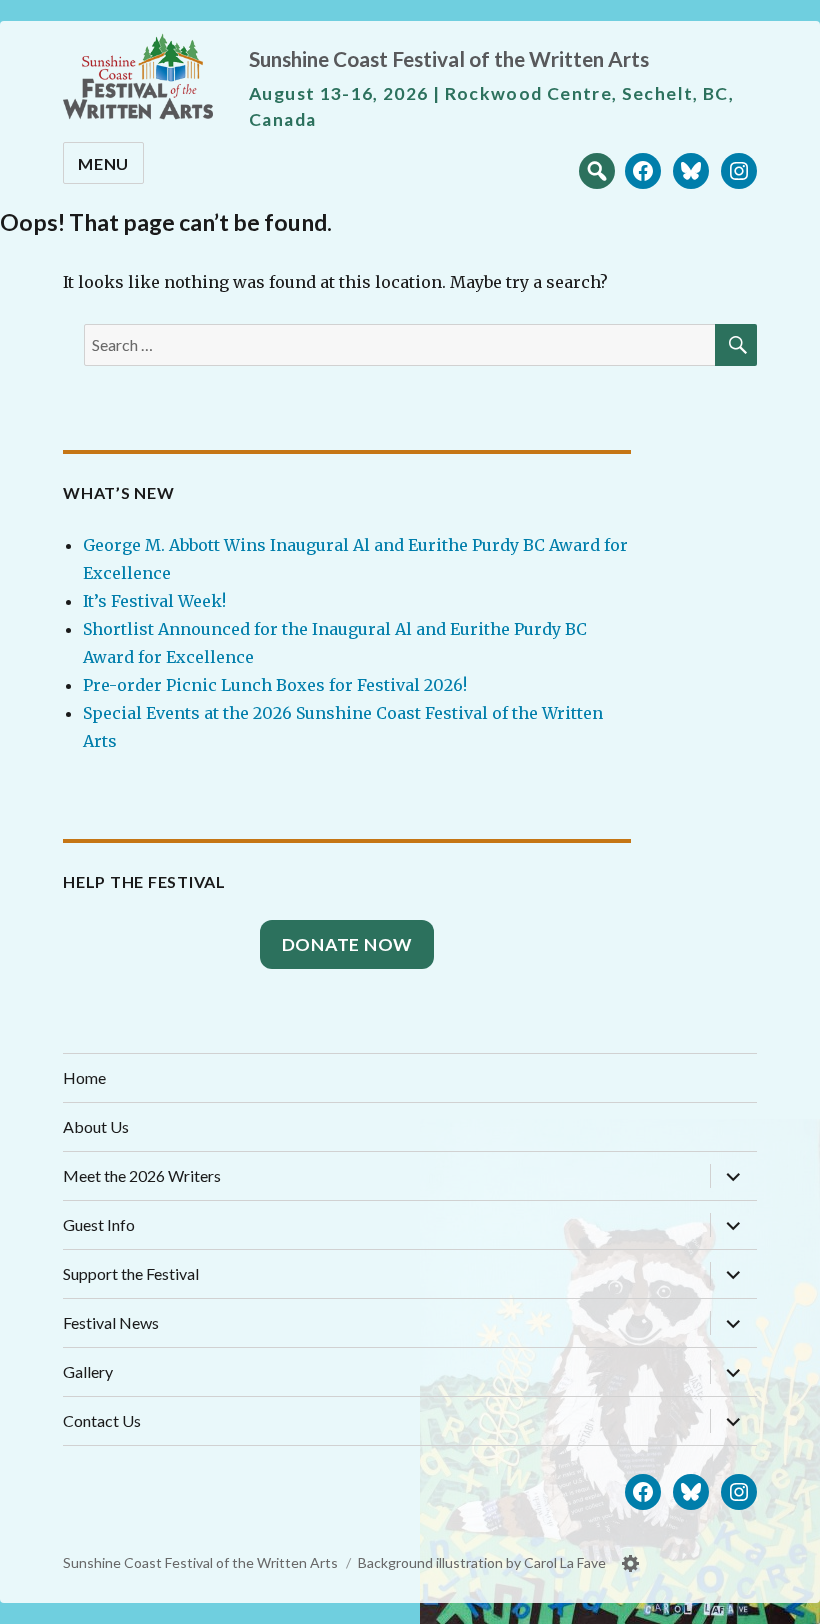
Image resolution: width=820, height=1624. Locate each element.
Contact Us (102, 1420)
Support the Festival (131, 1273)
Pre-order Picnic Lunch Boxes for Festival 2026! (275, 685)
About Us (96, 1126)
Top (785, 1601)
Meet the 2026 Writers (142, 1175)
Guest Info (99, 1224)
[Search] (597, 169)
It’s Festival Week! (154, 601)
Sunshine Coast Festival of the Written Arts (449, 58)
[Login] (631, 1563)
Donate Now (347, 944)
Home (84, 1077)
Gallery (88, 1371)
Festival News (111, 1322)
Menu (103, 163)
